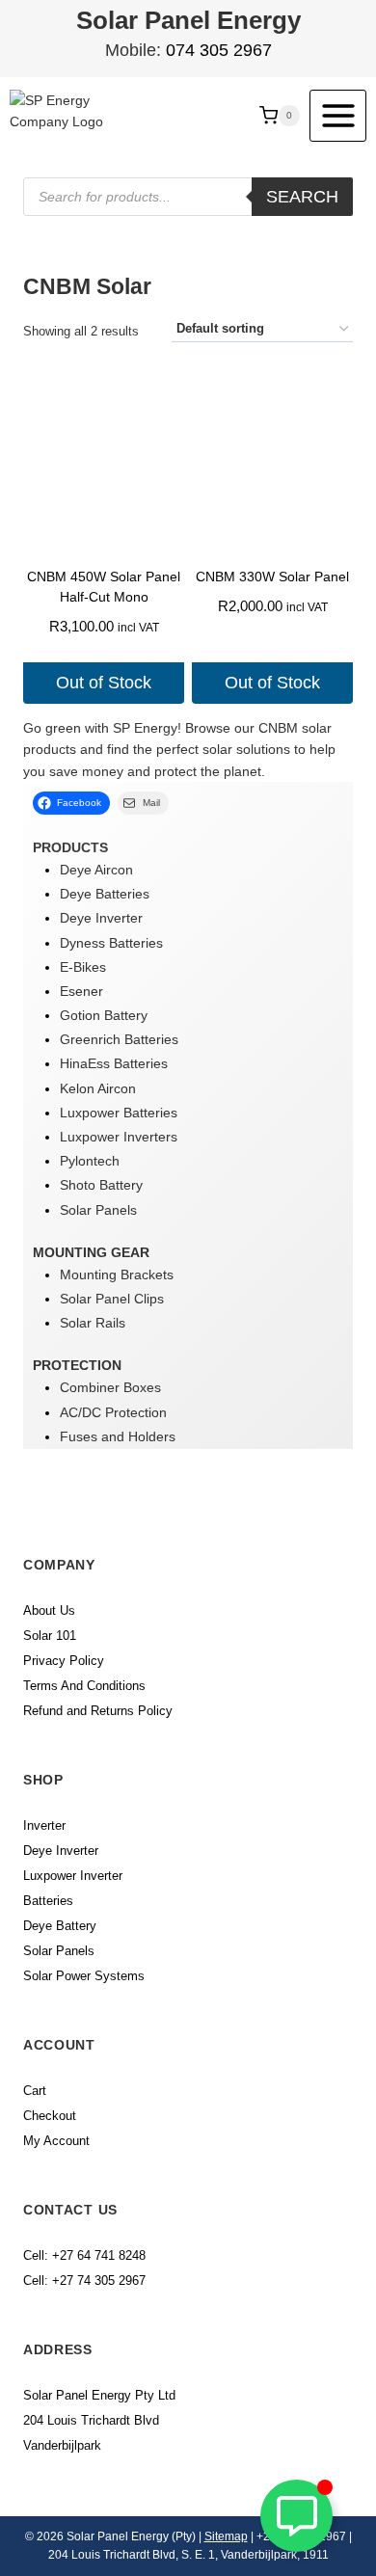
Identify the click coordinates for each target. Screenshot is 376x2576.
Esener (81, 991)
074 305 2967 (219, 50)
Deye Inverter (101, 918)
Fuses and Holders (118, 1436)
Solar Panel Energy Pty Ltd (99, 2395)
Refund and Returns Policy (98, 1711)
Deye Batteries (105, 894)
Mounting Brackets (117, 1275)
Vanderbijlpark (62, 2445)
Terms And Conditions (84, 1686)
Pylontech (90, 1161)
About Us (49, 1610)
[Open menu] (338, 115)
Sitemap (226, 2536)
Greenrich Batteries (119, 1039)
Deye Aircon (96, 870)
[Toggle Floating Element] (296, 2516)
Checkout (50, 2116)
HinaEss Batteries (114, 1063)
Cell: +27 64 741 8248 (84, 2255)
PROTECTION (77, 1365)
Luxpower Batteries (119, 1113)
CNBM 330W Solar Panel (272, 577)
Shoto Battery (101, 1185)
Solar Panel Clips (112, 1299)
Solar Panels (98, 1210)
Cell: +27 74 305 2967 (84, 2281)
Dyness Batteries (111, 943)
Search (302, 197)
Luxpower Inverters (119, 1137)
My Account (56, 2141)
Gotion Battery (104, 1015)
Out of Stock (104, 683)
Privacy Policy (64, 1661)
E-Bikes (83, 967)
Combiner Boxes (110, 1387)
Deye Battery (60, 1926)
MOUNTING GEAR (91, 1252)
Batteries (48, 1901)
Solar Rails (93, 1323)
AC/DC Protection (113, 1412)
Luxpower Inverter (73, 1876)
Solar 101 (50, 1636)
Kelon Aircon (98, 1088)
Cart (35, 2091)
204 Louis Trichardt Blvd (91, 2420)
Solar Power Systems (84, 1976)
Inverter (44, 1825)
